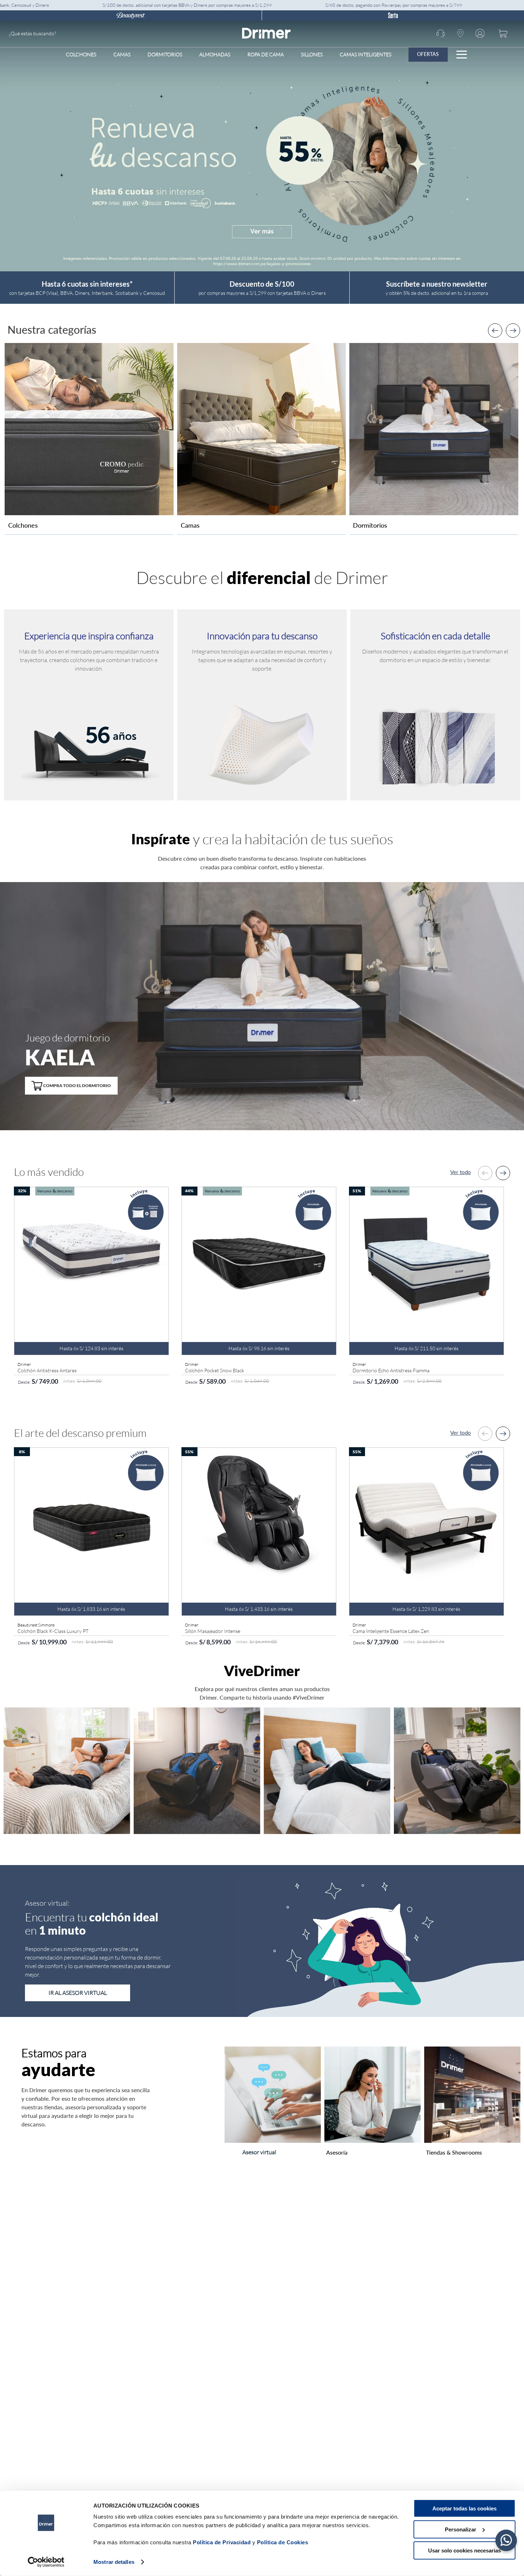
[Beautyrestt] (131, 15)
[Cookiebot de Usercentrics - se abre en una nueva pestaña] (46, 2562)
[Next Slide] (513, 331)
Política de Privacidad (222, 2542)
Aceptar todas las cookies (464, 2508)
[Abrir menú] (462, 55)
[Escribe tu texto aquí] (89, 513)
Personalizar (461, 2529)
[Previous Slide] (495, 331)
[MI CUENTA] (481, 34)
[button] (71, 1082)
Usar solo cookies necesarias (464, 2550)
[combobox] (62, 34)
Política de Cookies (283, 2542)
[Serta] (393, 15)
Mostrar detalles (114, 2562)
